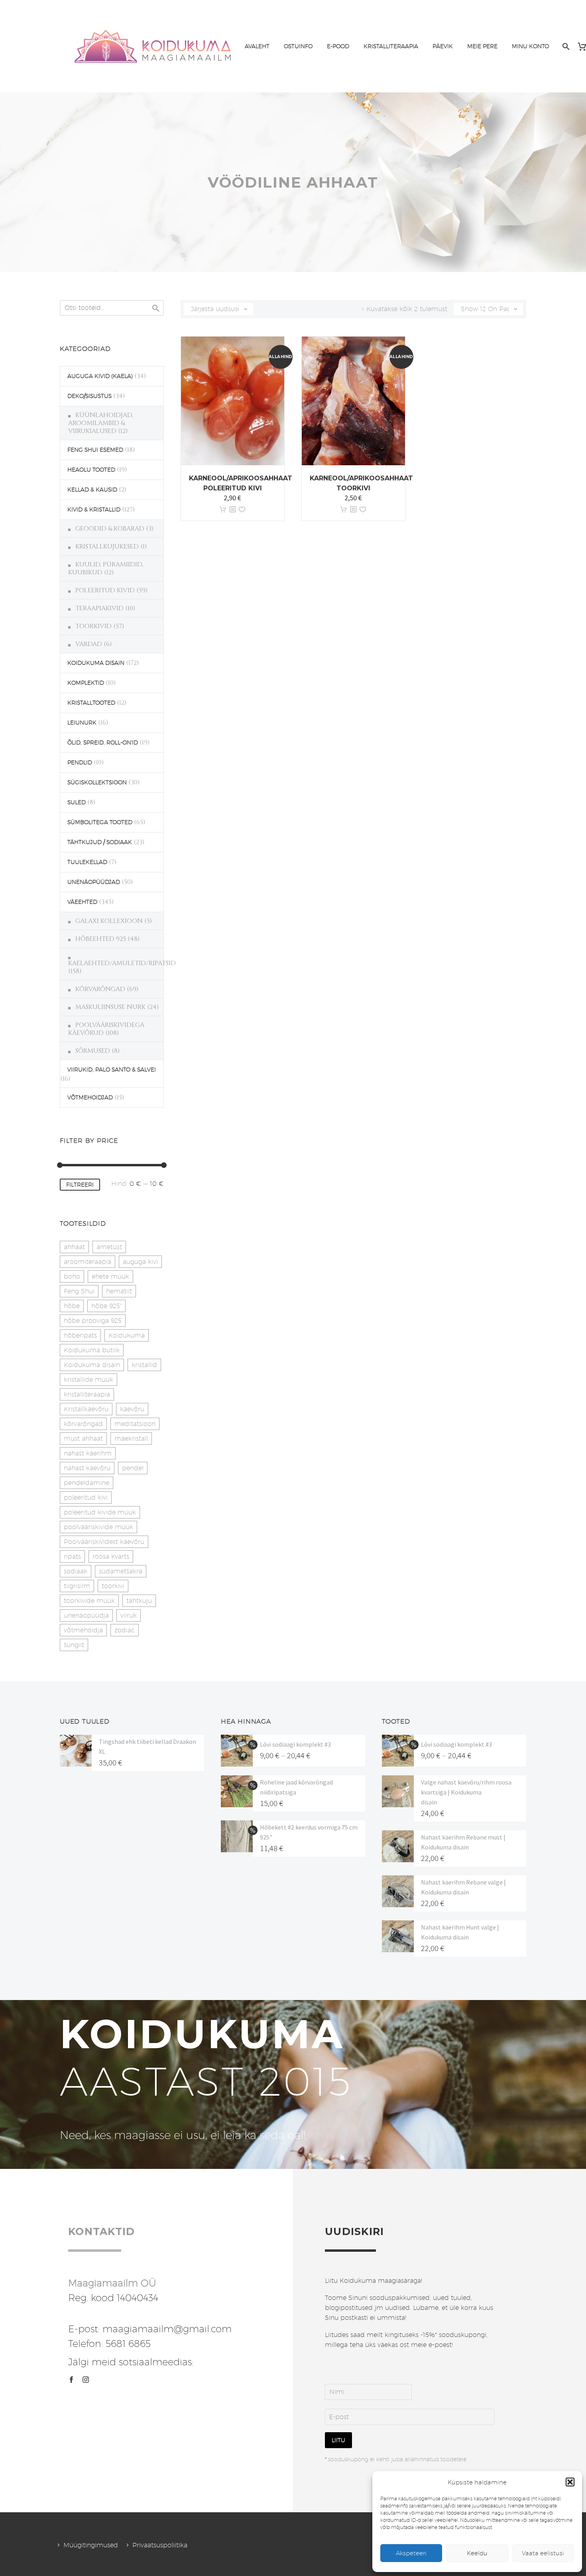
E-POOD (338, 46)
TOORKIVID (93, 626)
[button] (570, 2482)
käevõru (132, 1409)
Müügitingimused (91, 2545)
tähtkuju (139, 1601)
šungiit (74, 1645)
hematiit (119, 1291)
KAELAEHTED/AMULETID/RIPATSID (122, 963)
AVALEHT (257, 46)
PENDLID (80, 762)
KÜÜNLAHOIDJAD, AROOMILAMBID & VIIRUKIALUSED (101, 423)
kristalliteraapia (87, 1394)
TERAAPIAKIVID (99, 608)
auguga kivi (140, 1262)
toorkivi (113, 1586)
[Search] (565, 46)
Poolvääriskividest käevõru (104, 1542)
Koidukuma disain (92, 1365)
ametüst (109, 1247)
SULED (77, 802)
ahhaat (74, 1247)
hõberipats (80, 1335)
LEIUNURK (82, 723)
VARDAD (89, 644)
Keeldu (477, 2553)
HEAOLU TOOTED (91, 470)
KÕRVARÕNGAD (100, 989)
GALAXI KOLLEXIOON (109, 921)
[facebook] (71, 2380)
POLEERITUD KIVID (105, 590)
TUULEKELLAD (87, 862)
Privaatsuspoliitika (160, 2545)
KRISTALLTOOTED (91, 703)
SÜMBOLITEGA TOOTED (100, 822)
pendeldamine (87, 1483)
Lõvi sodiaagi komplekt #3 (295, 1744)
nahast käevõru (87, 1468)
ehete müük (110, 1276)
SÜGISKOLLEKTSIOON (97, 782)
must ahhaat (83, 1439)
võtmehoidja (83, 1630)
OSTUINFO (298, 46)
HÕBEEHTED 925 (101, 939)
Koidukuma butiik (92, 1350)
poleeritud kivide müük (100, 1512)
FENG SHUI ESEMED (95, 450)
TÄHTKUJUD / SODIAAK (100, 842)
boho (72, 1276)
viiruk (129, 1615)
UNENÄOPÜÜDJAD (94, 882)
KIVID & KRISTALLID (94, 509)
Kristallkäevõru (86, 1409)
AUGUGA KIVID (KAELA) (100, 376)
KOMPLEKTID (86, 683)
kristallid (144, 1365)
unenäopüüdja (86, 1615)
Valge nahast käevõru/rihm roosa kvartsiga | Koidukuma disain (466, 1792)
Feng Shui (79, 1291)
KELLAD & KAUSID (92, 490)
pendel (133, 1468)
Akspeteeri (411, 2553)
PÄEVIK (443, 46)
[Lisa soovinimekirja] (242, 510)
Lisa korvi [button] (223, 510)
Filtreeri (80, 1185)
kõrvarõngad (83, 1424)
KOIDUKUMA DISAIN (96, 663)
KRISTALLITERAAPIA (391, 46)
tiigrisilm (77, 1586)
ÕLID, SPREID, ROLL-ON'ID (103, 742)
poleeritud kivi (86, 1498)
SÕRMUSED (93, 1051)
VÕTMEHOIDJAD (90, 1097)
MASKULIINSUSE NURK (110, 1007)
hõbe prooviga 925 (93, 1321)
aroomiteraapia (88, 1262)
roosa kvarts (111, 1556)
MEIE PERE (482, 46)
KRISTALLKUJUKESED (107, 547)
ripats (72, 1556)
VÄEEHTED (82, 902)
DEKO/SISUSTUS (89, 396)
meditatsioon (135, 1424)
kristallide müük (88, 1380)
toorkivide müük (89, 1601)
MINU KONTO (530, 46)
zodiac (125, 1630)
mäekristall (131, 1439)
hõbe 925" (106, 1306)
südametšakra (121, 1571)
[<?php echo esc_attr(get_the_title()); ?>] (232, 510)
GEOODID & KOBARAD (110, 529)
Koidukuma (127, 1335)
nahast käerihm (88, 1453)
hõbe (72, 1306)
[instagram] (86, 2380)
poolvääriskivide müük (98, 1527)
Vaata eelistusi (543, 2553)
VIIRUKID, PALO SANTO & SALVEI (112, 1070)
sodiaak (76, 1571)
